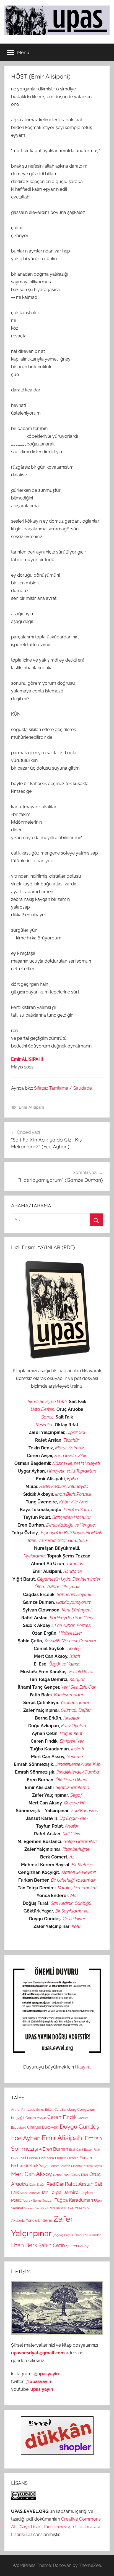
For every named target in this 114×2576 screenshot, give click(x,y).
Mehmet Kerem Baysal (87, 2166)
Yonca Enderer (39, 2220)
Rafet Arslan (79, 2184)
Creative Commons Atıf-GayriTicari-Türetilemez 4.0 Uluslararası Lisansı (56, 2527)
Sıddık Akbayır (30, 2193)
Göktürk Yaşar (37, 2165)
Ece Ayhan (26, 2138)
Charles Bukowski (43, 2127)
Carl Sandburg (65, 2110)
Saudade (83, 1088)
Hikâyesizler (70, 1633)
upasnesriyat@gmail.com (38, 2353)
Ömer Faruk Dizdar (88, 2235)
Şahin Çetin (52, 2245)
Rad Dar (55, 2184)
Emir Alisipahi (31, 1107)
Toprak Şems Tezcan (38, 2201)
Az (72, 1857)
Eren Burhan (55, 2149)
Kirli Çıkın (71, 1834)
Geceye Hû (75, 1803)
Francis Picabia (67, 2158)
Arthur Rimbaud (23, 2110)
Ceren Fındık (62, 2117)
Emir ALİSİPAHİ (27, 1059)
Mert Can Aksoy (32, 2174)
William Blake (62, 2208)
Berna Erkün (45, 2110)
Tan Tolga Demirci (60, 2192)
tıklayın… (83, 2067)
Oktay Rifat (79, 2175)
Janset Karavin (60, 2166)
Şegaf (76, 1795)
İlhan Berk (24, 2245)
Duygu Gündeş (79, 2127)
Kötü (76, 1926)
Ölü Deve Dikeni (71, 1780)
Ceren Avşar (36, 2118)
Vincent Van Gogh (37, 2208)
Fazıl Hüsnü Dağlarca (36, 2158)
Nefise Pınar (61, 2175)
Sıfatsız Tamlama (51, 1088)
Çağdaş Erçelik (63, 2235)
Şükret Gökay (77, 2246)
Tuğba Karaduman (74, 2200)
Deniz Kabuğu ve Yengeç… (71, 1525)
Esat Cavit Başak (81, 2150)
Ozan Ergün (37, 2185)
